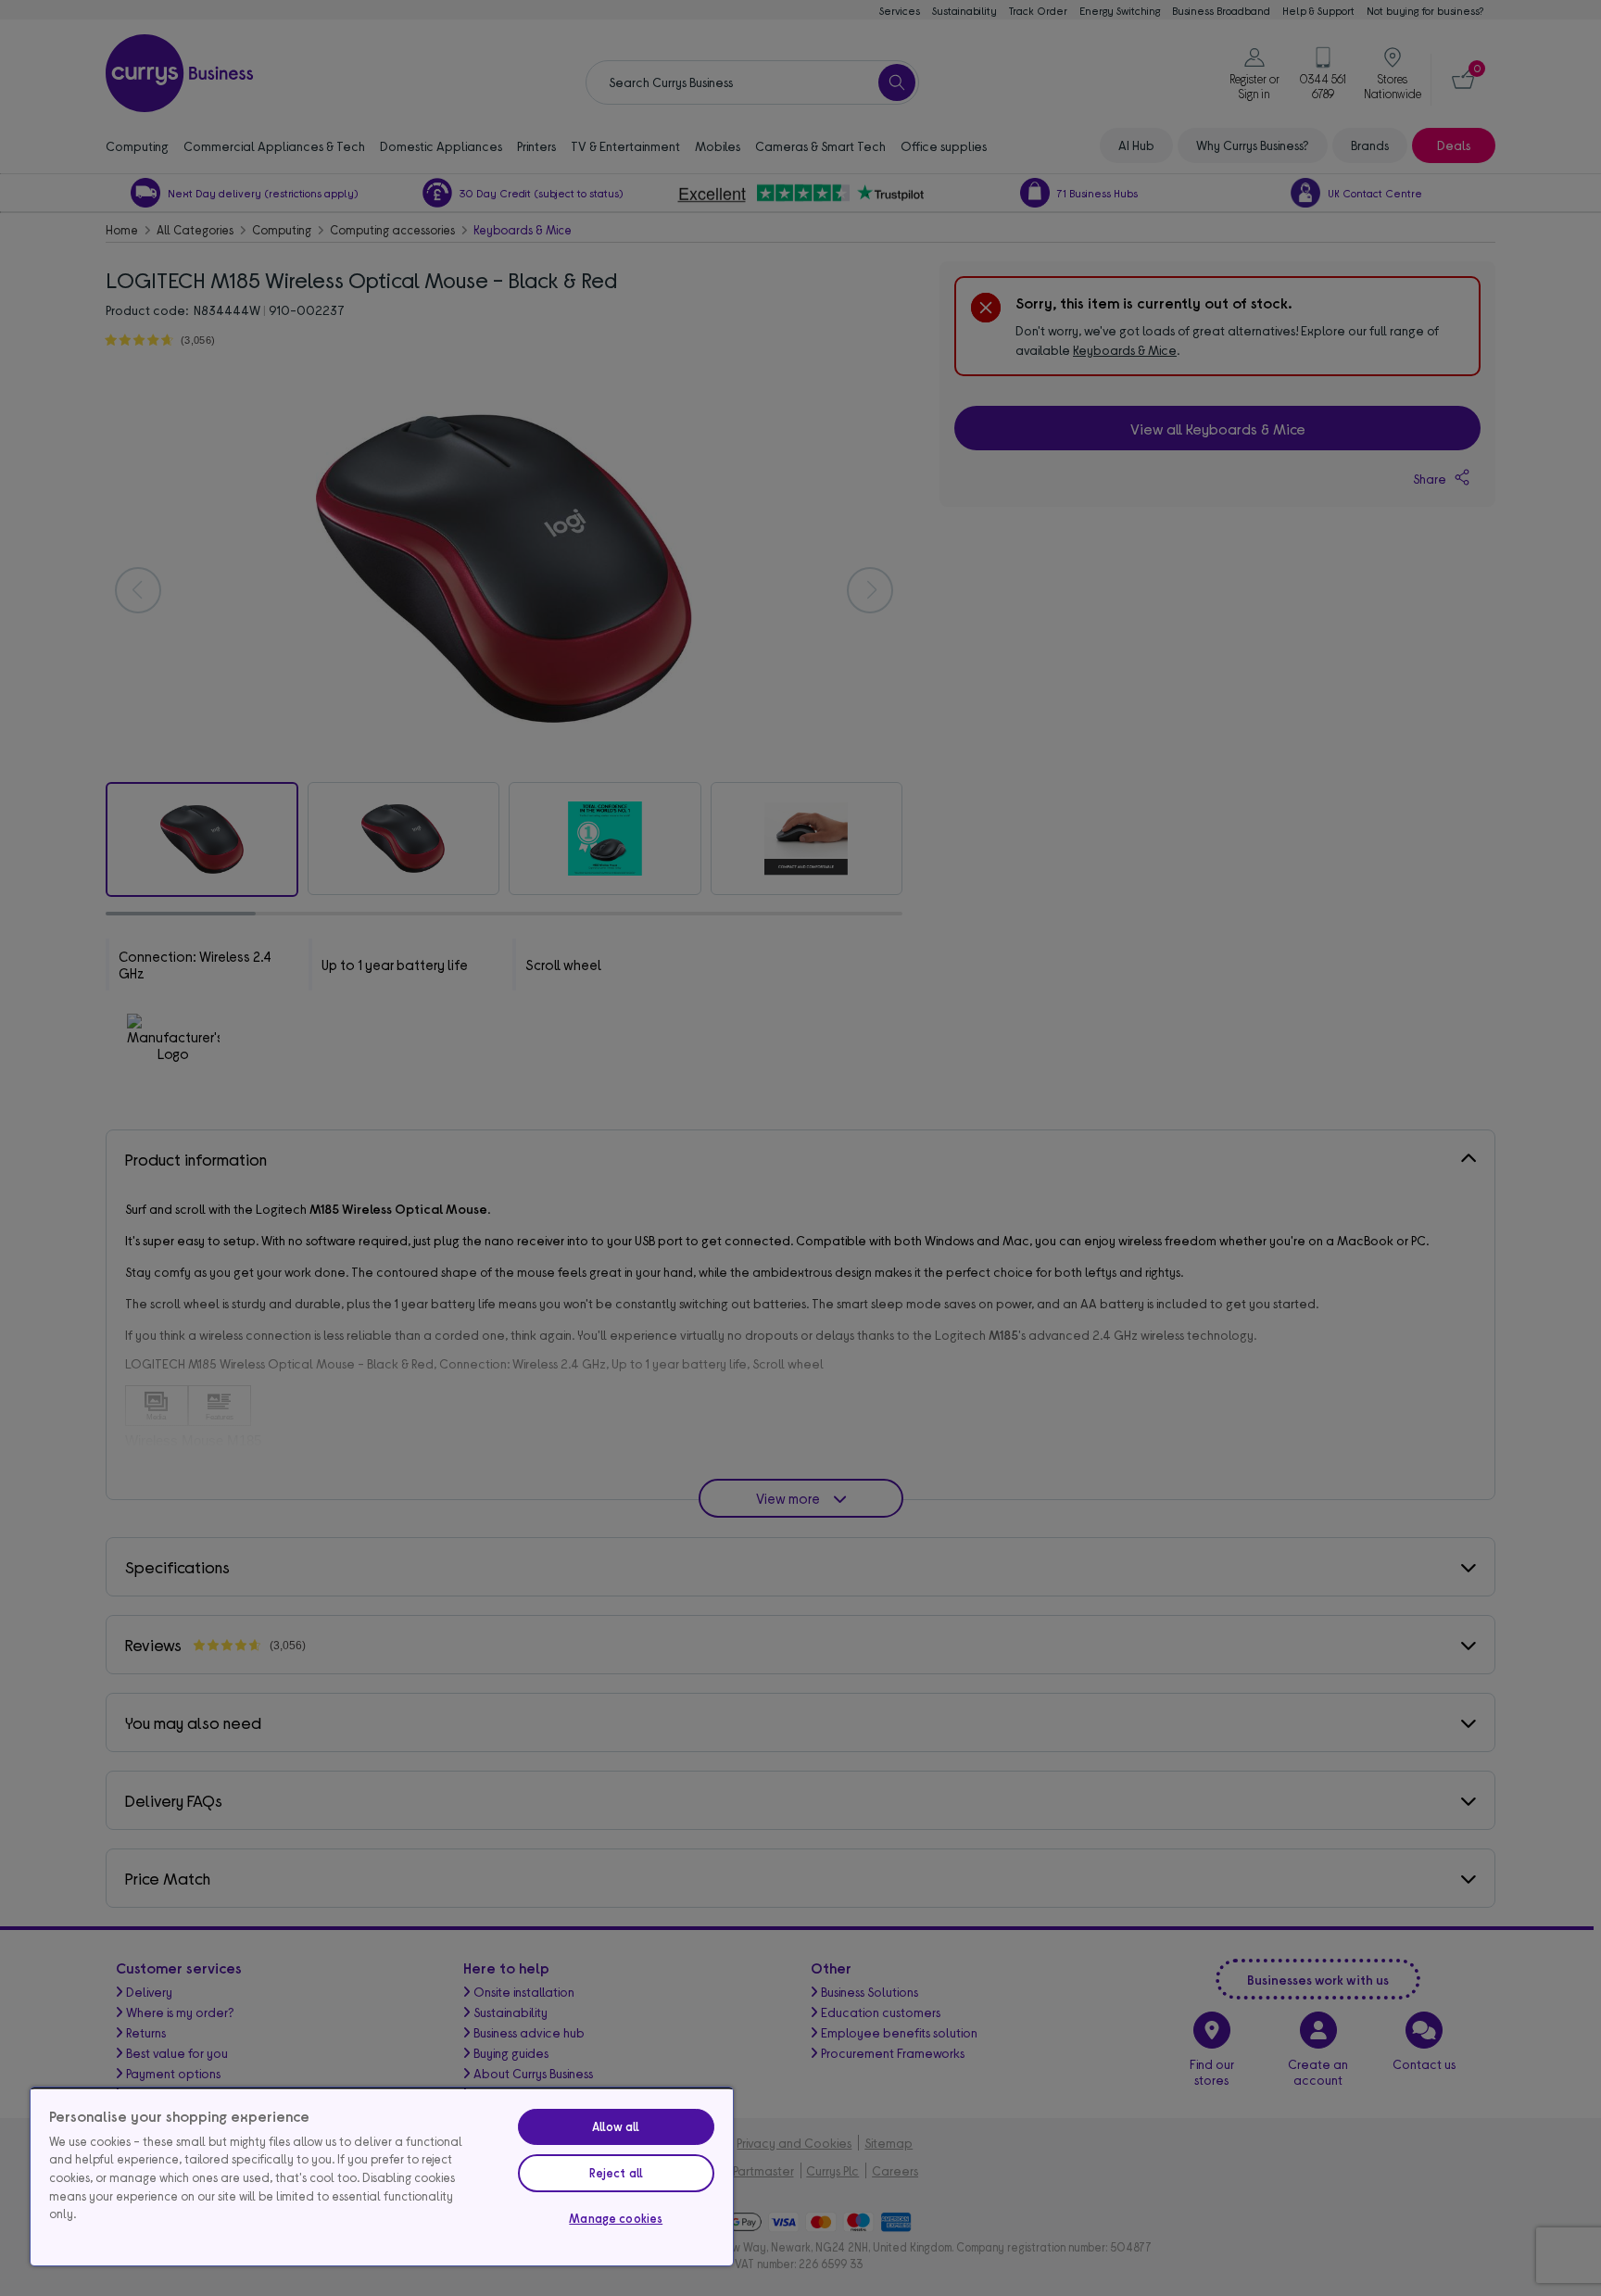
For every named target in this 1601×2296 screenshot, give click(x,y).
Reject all (616, 2173)
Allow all (616, 2126)
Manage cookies (616, 2218)
